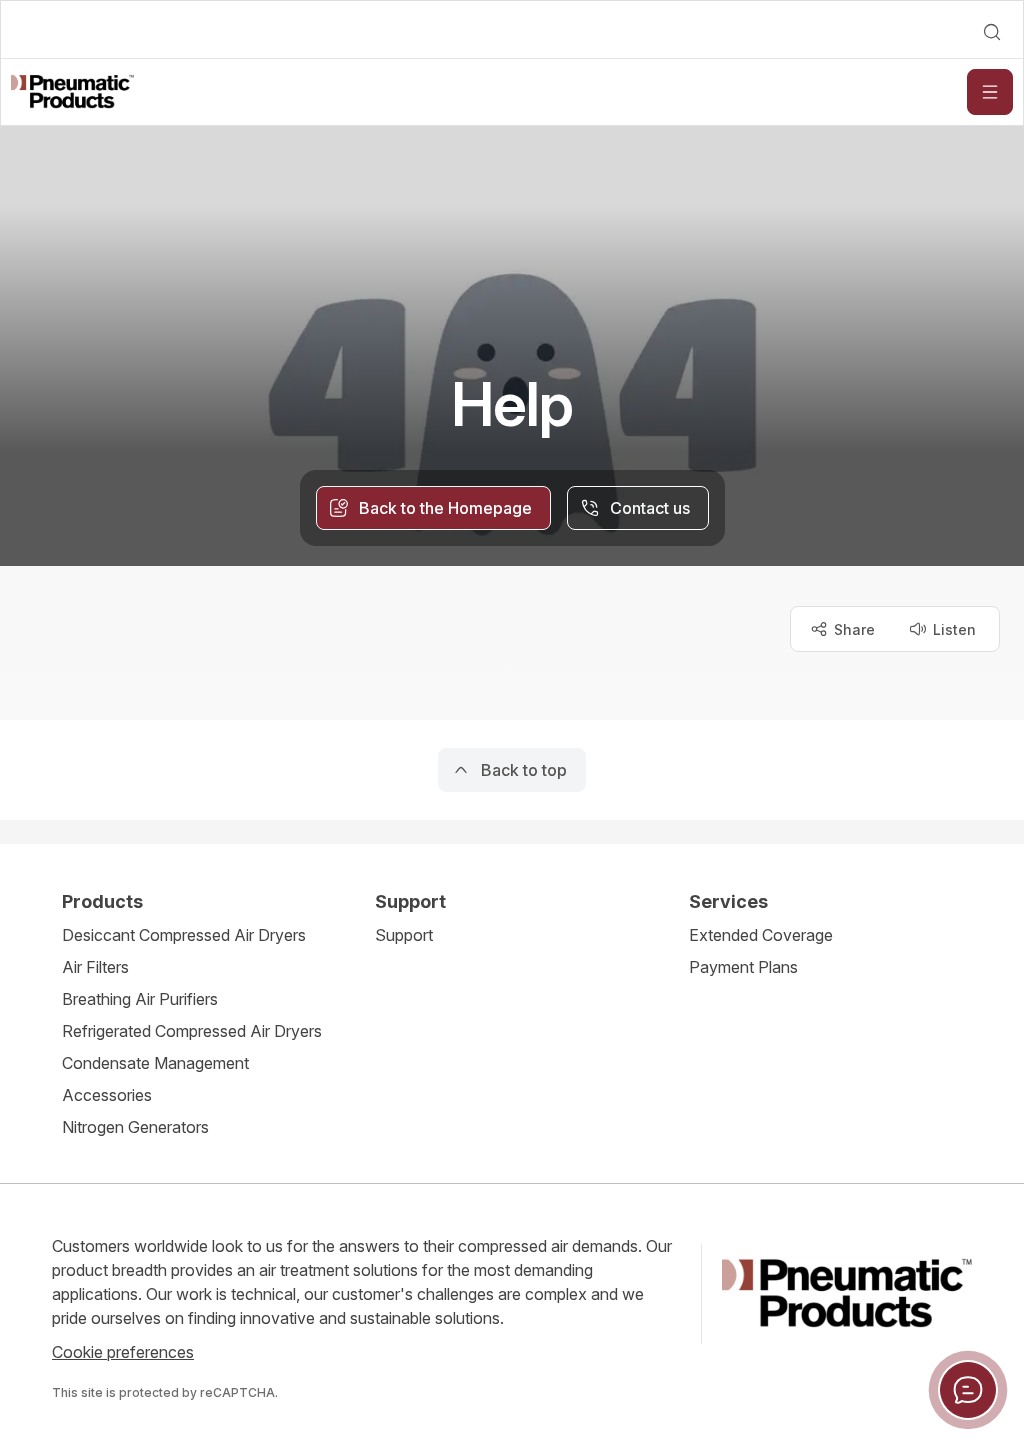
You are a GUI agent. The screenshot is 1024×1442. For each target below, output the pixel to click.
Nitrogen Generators (135, 1127)
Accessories (107, 1095)
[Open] (990, 92)
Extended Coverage (761, 935)
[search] (992, 32)
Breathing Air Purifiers (140, 999)
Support (404, 935)
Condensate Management (155, 1063)
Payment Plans (743, 967)
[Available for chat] (968, 1390)
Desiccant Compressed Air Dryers (184, 935)
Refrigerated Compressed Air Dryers (192, 1031)
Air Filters (95, 967)
